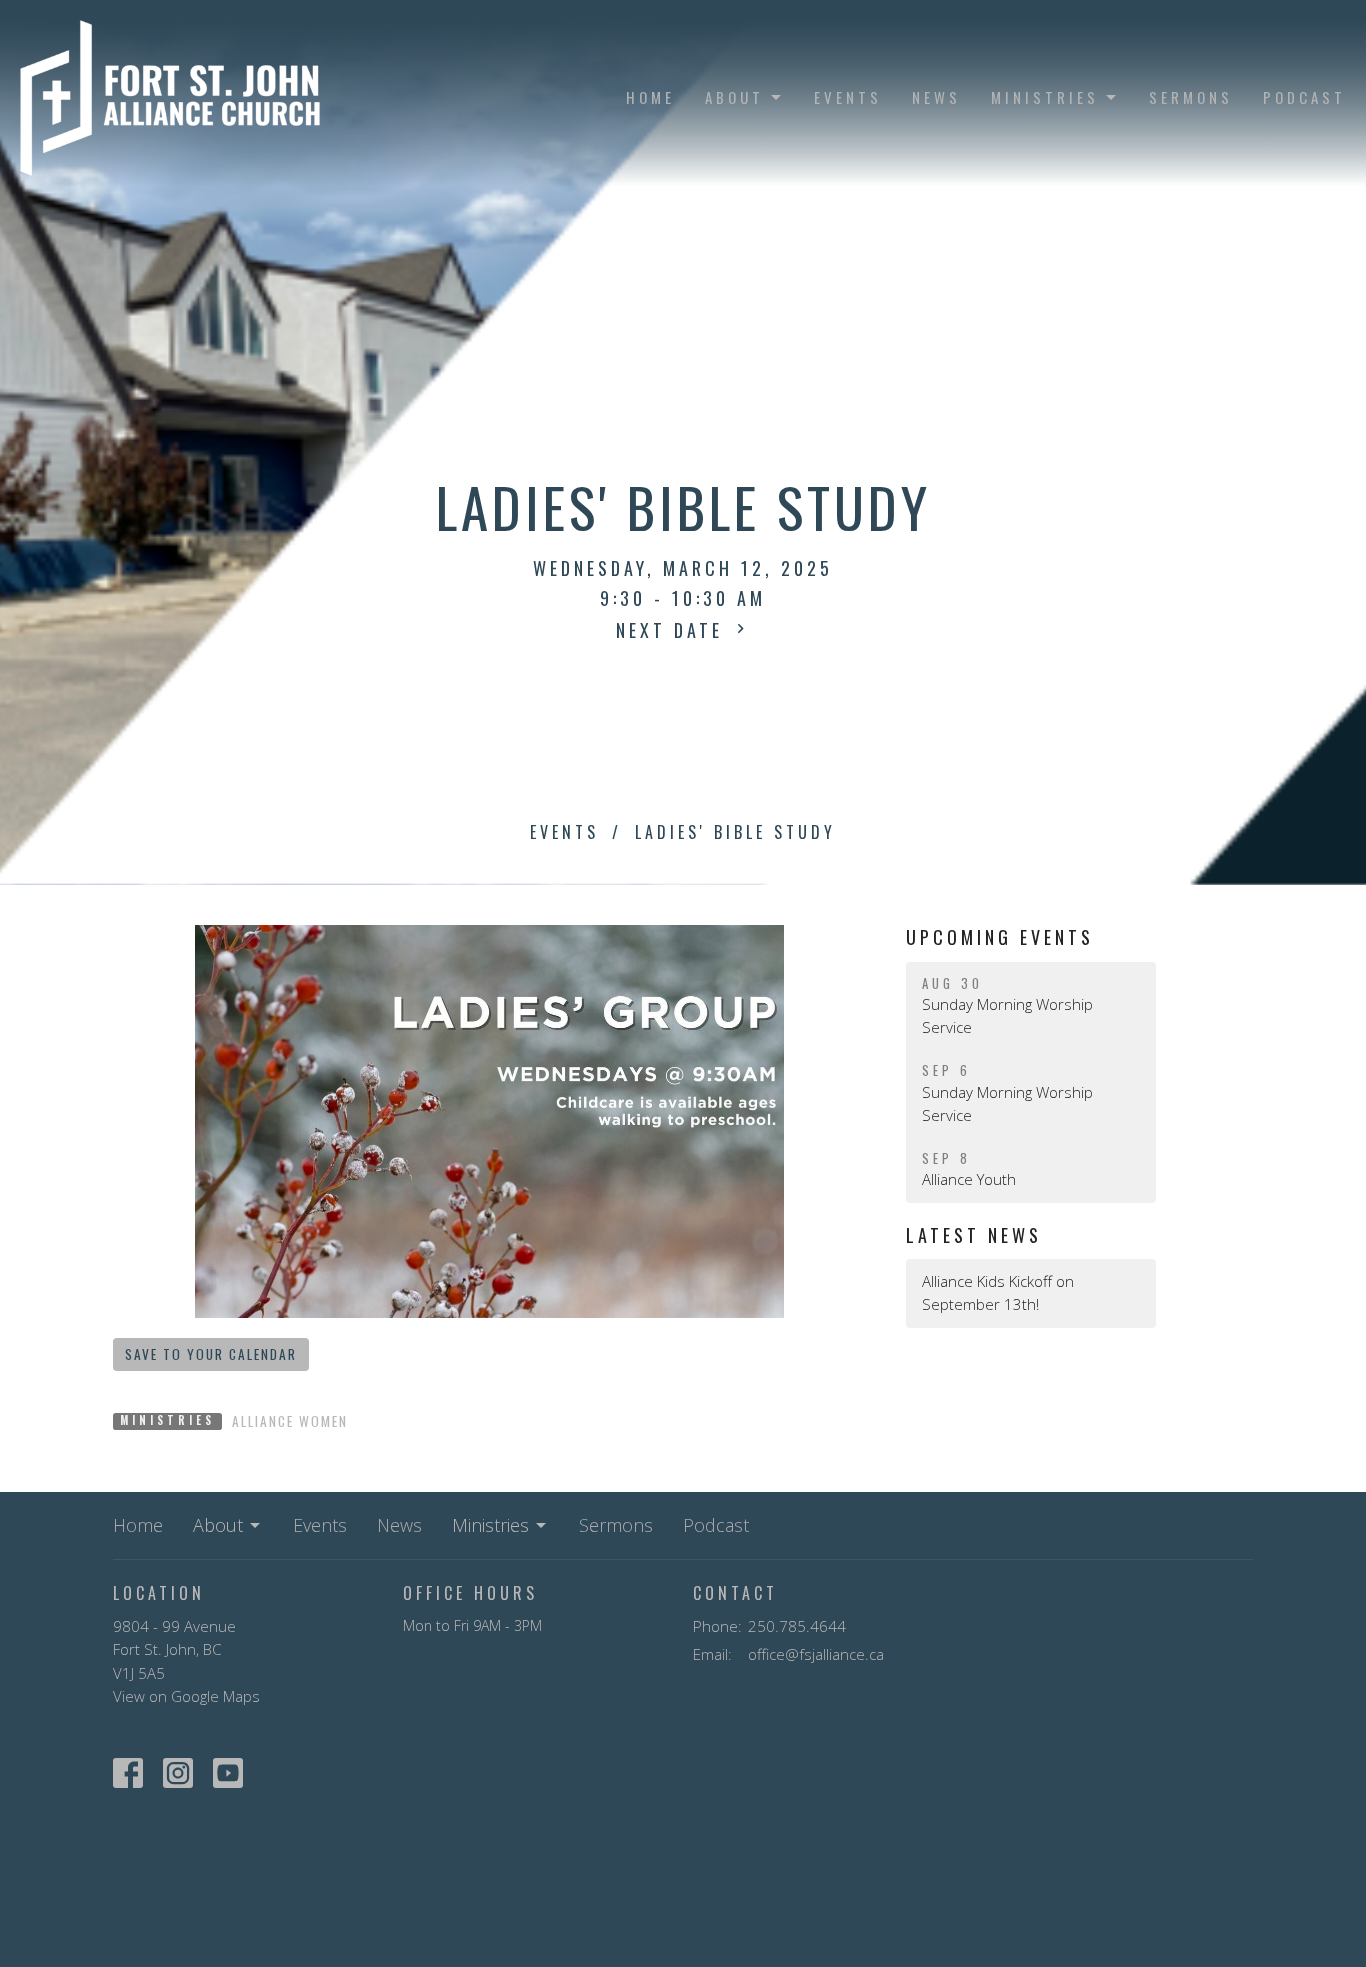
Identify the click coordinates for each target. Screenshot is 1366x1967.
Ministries (1045, 97)
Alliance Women (290, 1421)
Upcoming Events (1000, 937)
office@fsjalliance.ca (816, 1654)
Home (650, 97)
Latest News (974, 1235)
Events (848, 97)
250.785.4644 (797, 1626)
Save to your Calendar (211, 1354)
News (936, 97)
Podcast (1304, 97)
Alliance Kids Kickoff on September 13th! (998, 1292)
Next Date (673, 630)
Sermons (1191, 97)
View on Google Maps (186, 1696)
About (734, 97)
